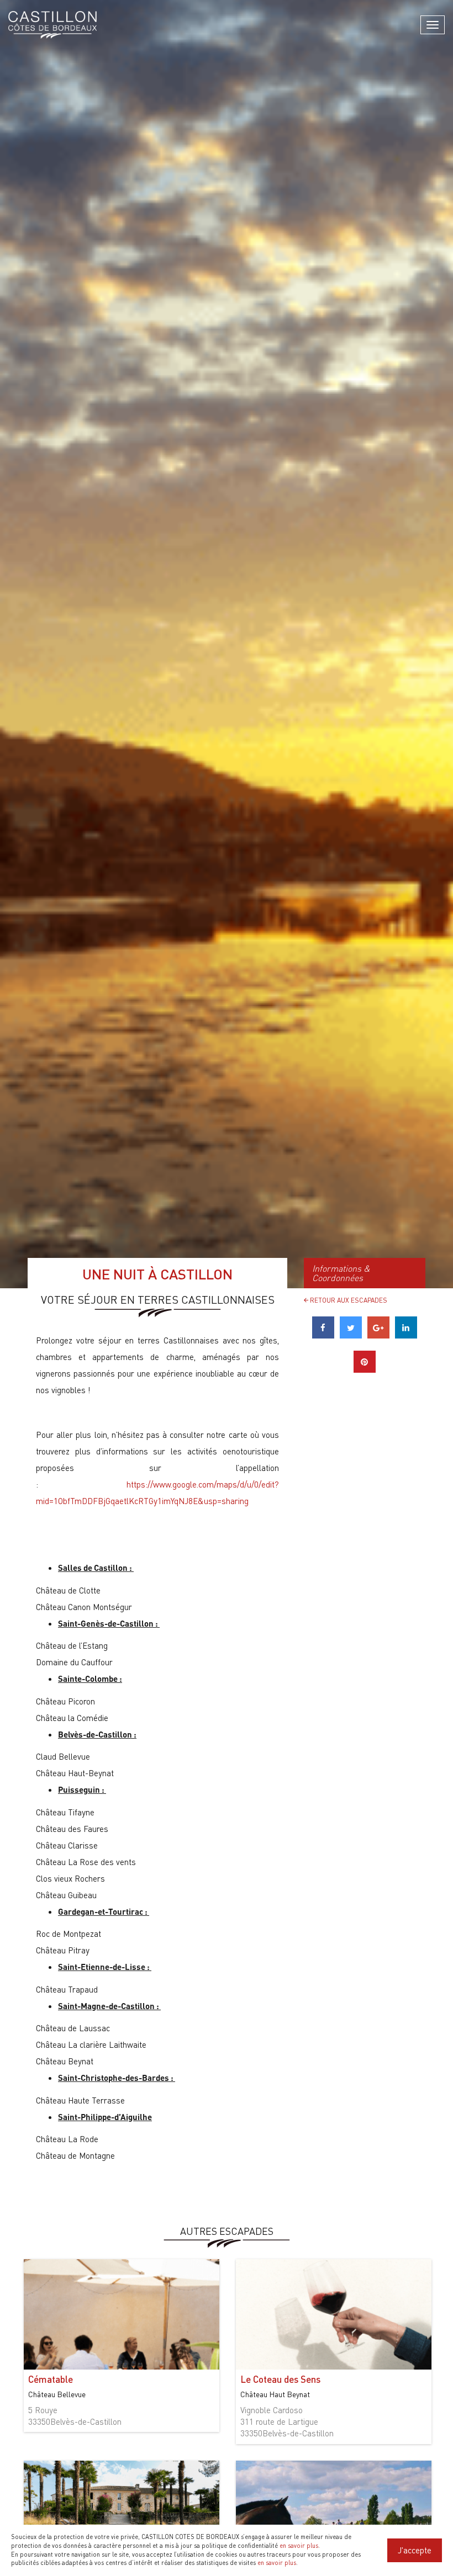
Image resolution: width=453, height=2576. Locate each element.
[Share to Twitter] (351, 1335)
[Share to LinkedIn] (406, 1335)
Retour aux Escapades (348, 1300)
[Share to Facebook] (323, 1335)
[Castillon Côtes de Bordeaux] (52, 25)
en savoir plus (299, 2546)
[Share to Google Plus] (378, 1335)
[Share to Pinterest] (365, 1369)
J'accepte (415, 2550)
